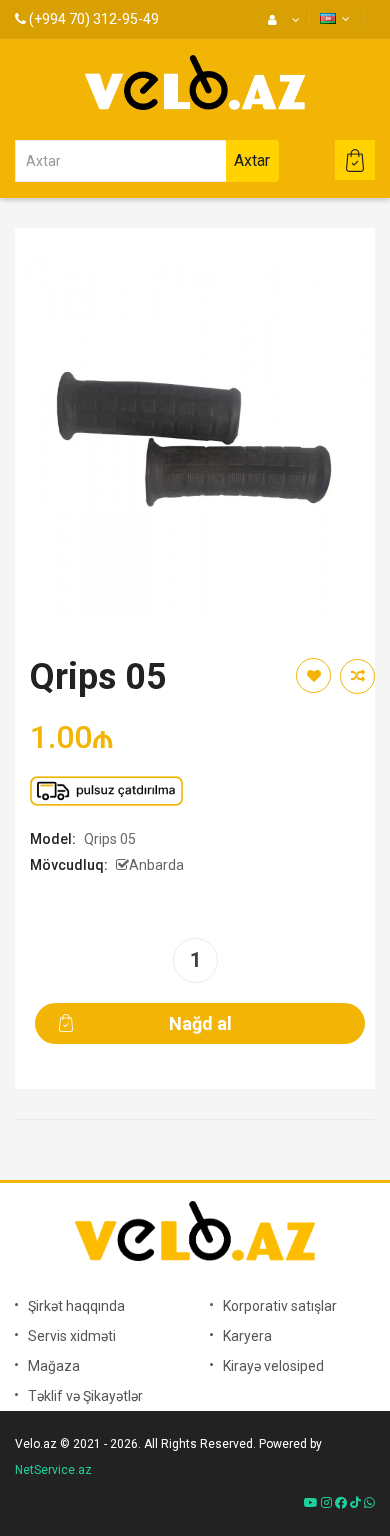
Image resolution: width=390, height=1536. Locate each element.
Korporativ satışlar (280, 1306)
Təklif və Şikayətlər (85, 1396)
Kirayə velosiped (273, 1366)
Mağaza (54, 1366)
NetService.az (53, 1470)
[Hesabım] (281, 20)
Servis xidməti (72, 1336)
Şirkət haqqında (76, 1306)
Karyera (247, 1336)
